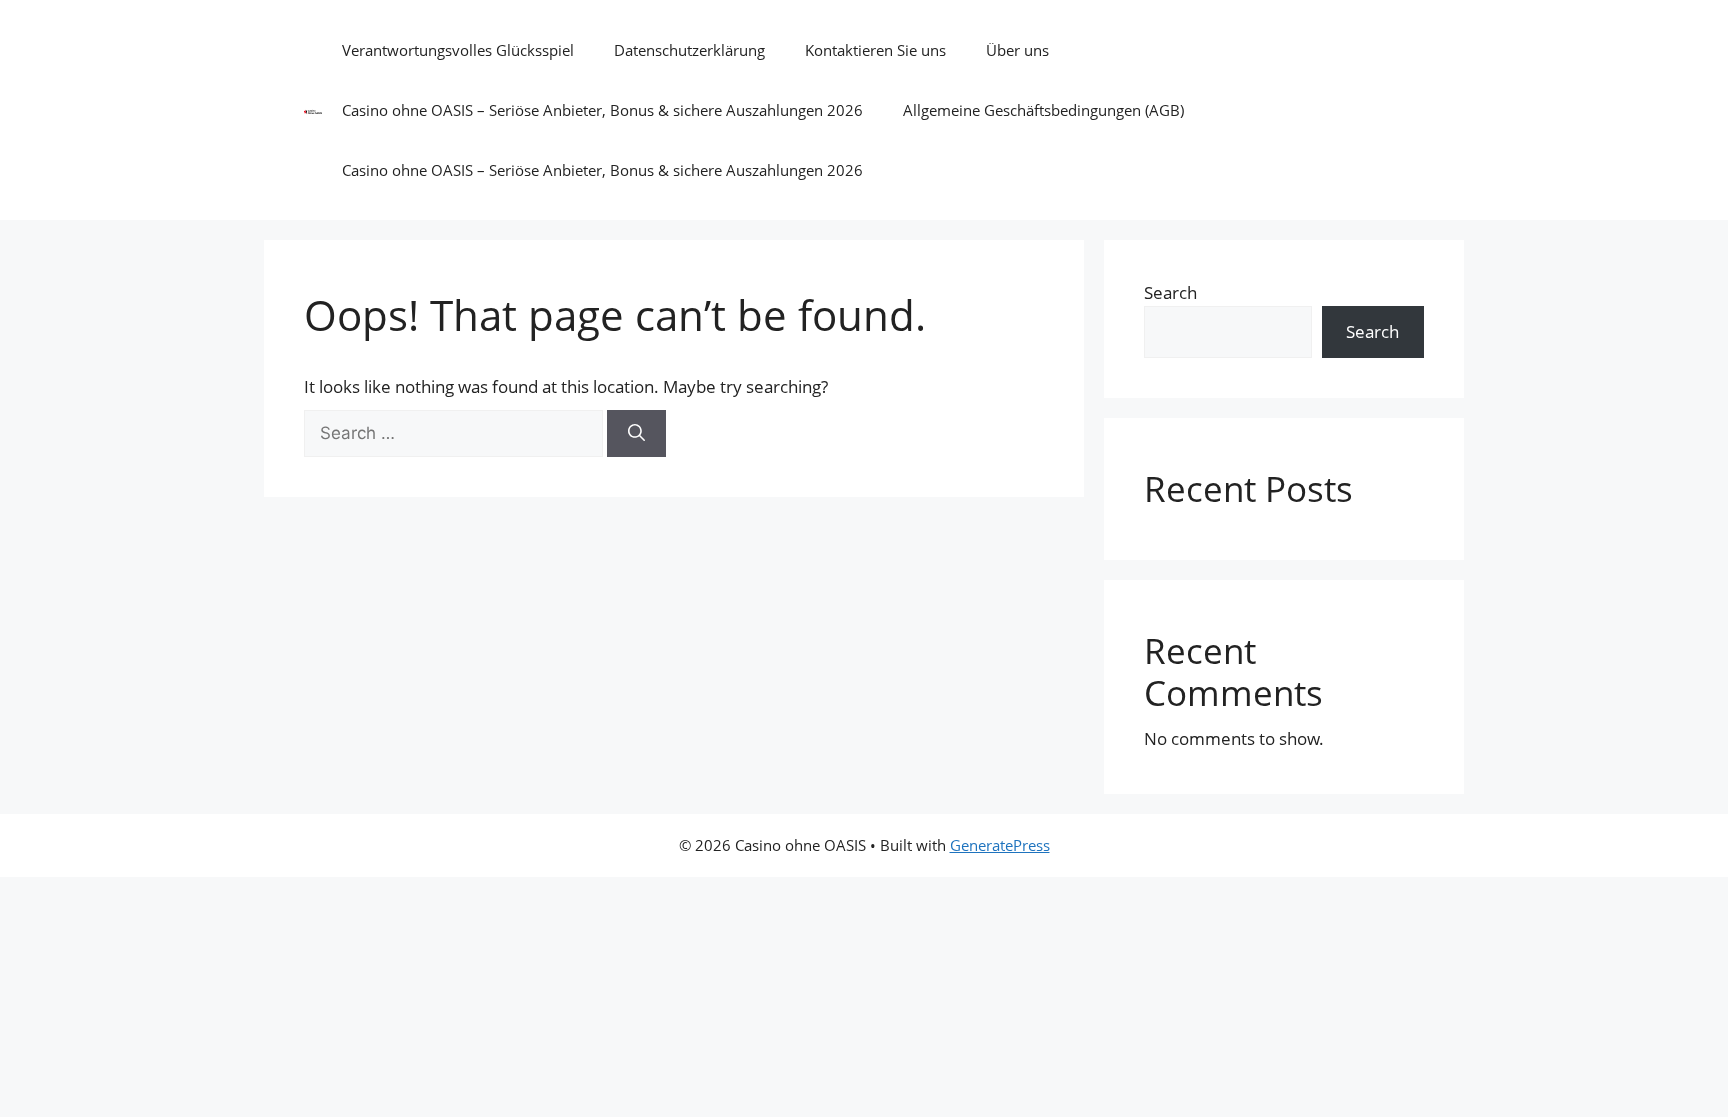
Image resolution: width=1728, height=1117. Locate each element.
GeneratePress (1000, 845)
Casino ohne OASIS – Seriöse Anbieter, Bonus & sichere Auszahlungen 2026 (602, 110)
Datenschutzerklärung (689, 50)
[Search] (636, 434)
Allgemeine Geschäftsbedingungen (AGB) (1043, 110)
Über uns (1017, 50)
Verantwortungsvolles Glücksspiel (458, 50)
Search (1170, 292)
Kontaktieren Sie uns (875, 50)
